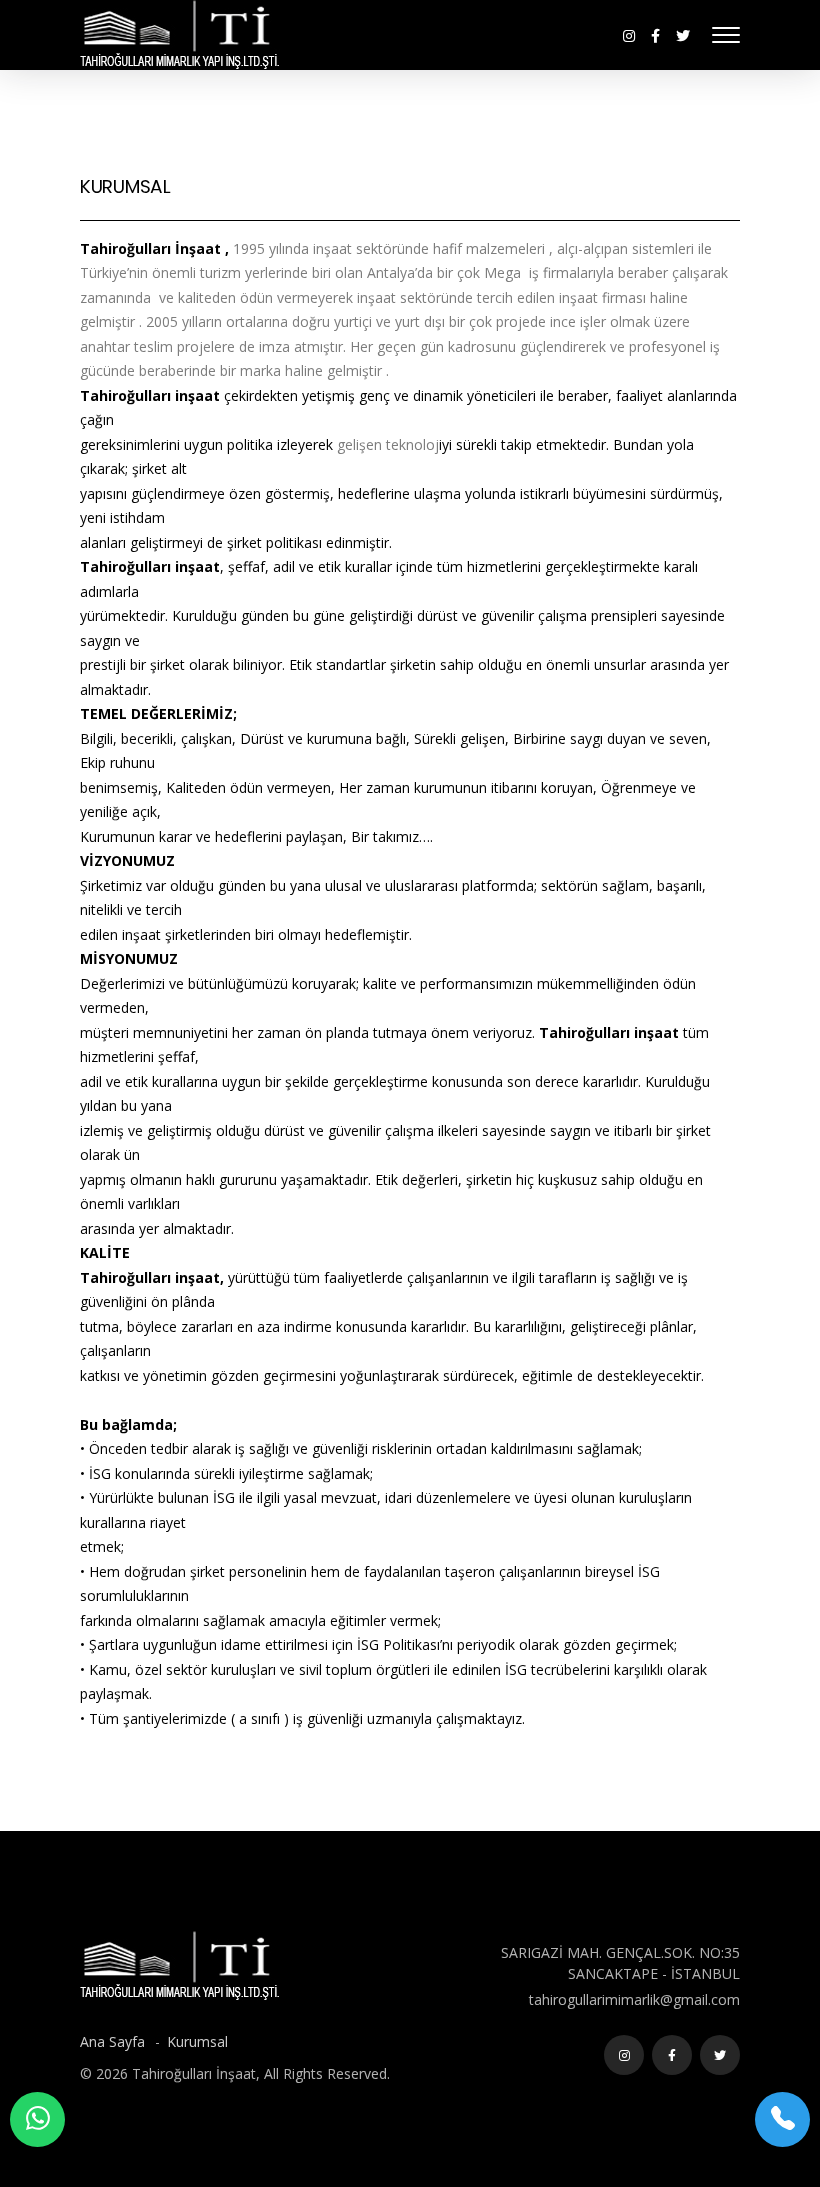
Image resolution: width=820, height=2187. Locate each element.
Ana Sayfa (114, 2041)
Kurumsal (197, 2041)
